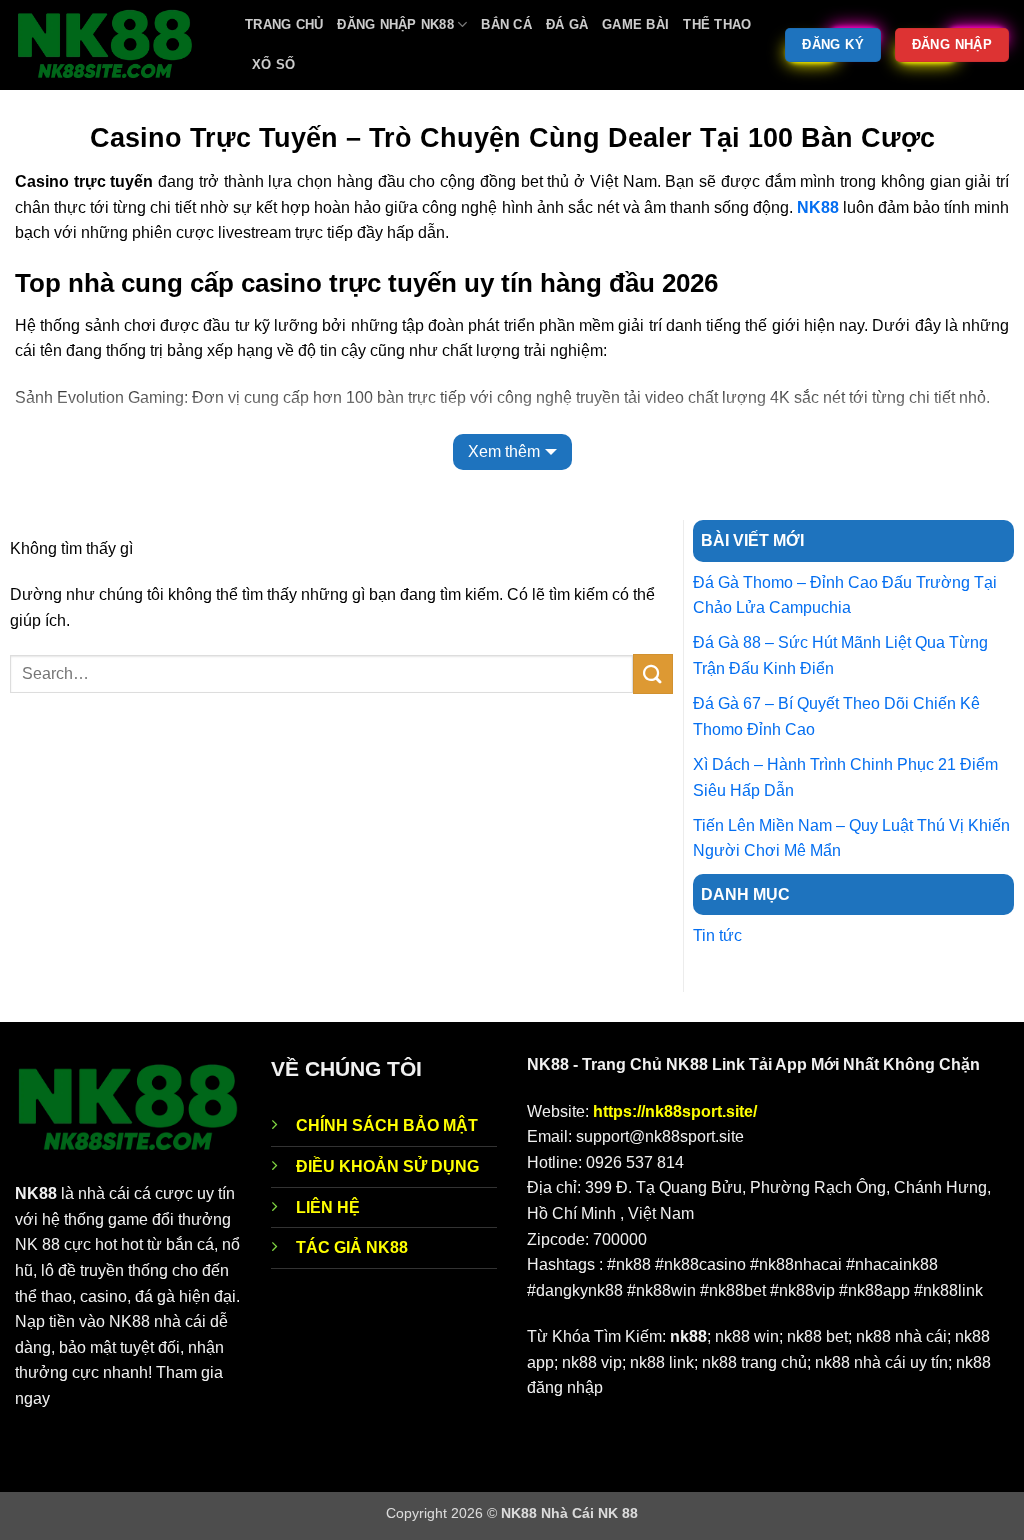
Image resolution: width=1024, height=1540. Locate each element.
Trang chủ (284, 24)
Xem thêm (504, 451)
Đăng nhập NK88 (395, 24)
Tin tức (717, 935)
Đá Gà (567, 24)
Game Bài (635, 24)
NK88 (818, 207)
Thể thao (717, 24)
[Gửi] (653, 673)
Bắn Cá (506, 24)
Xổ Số (273, 64)
